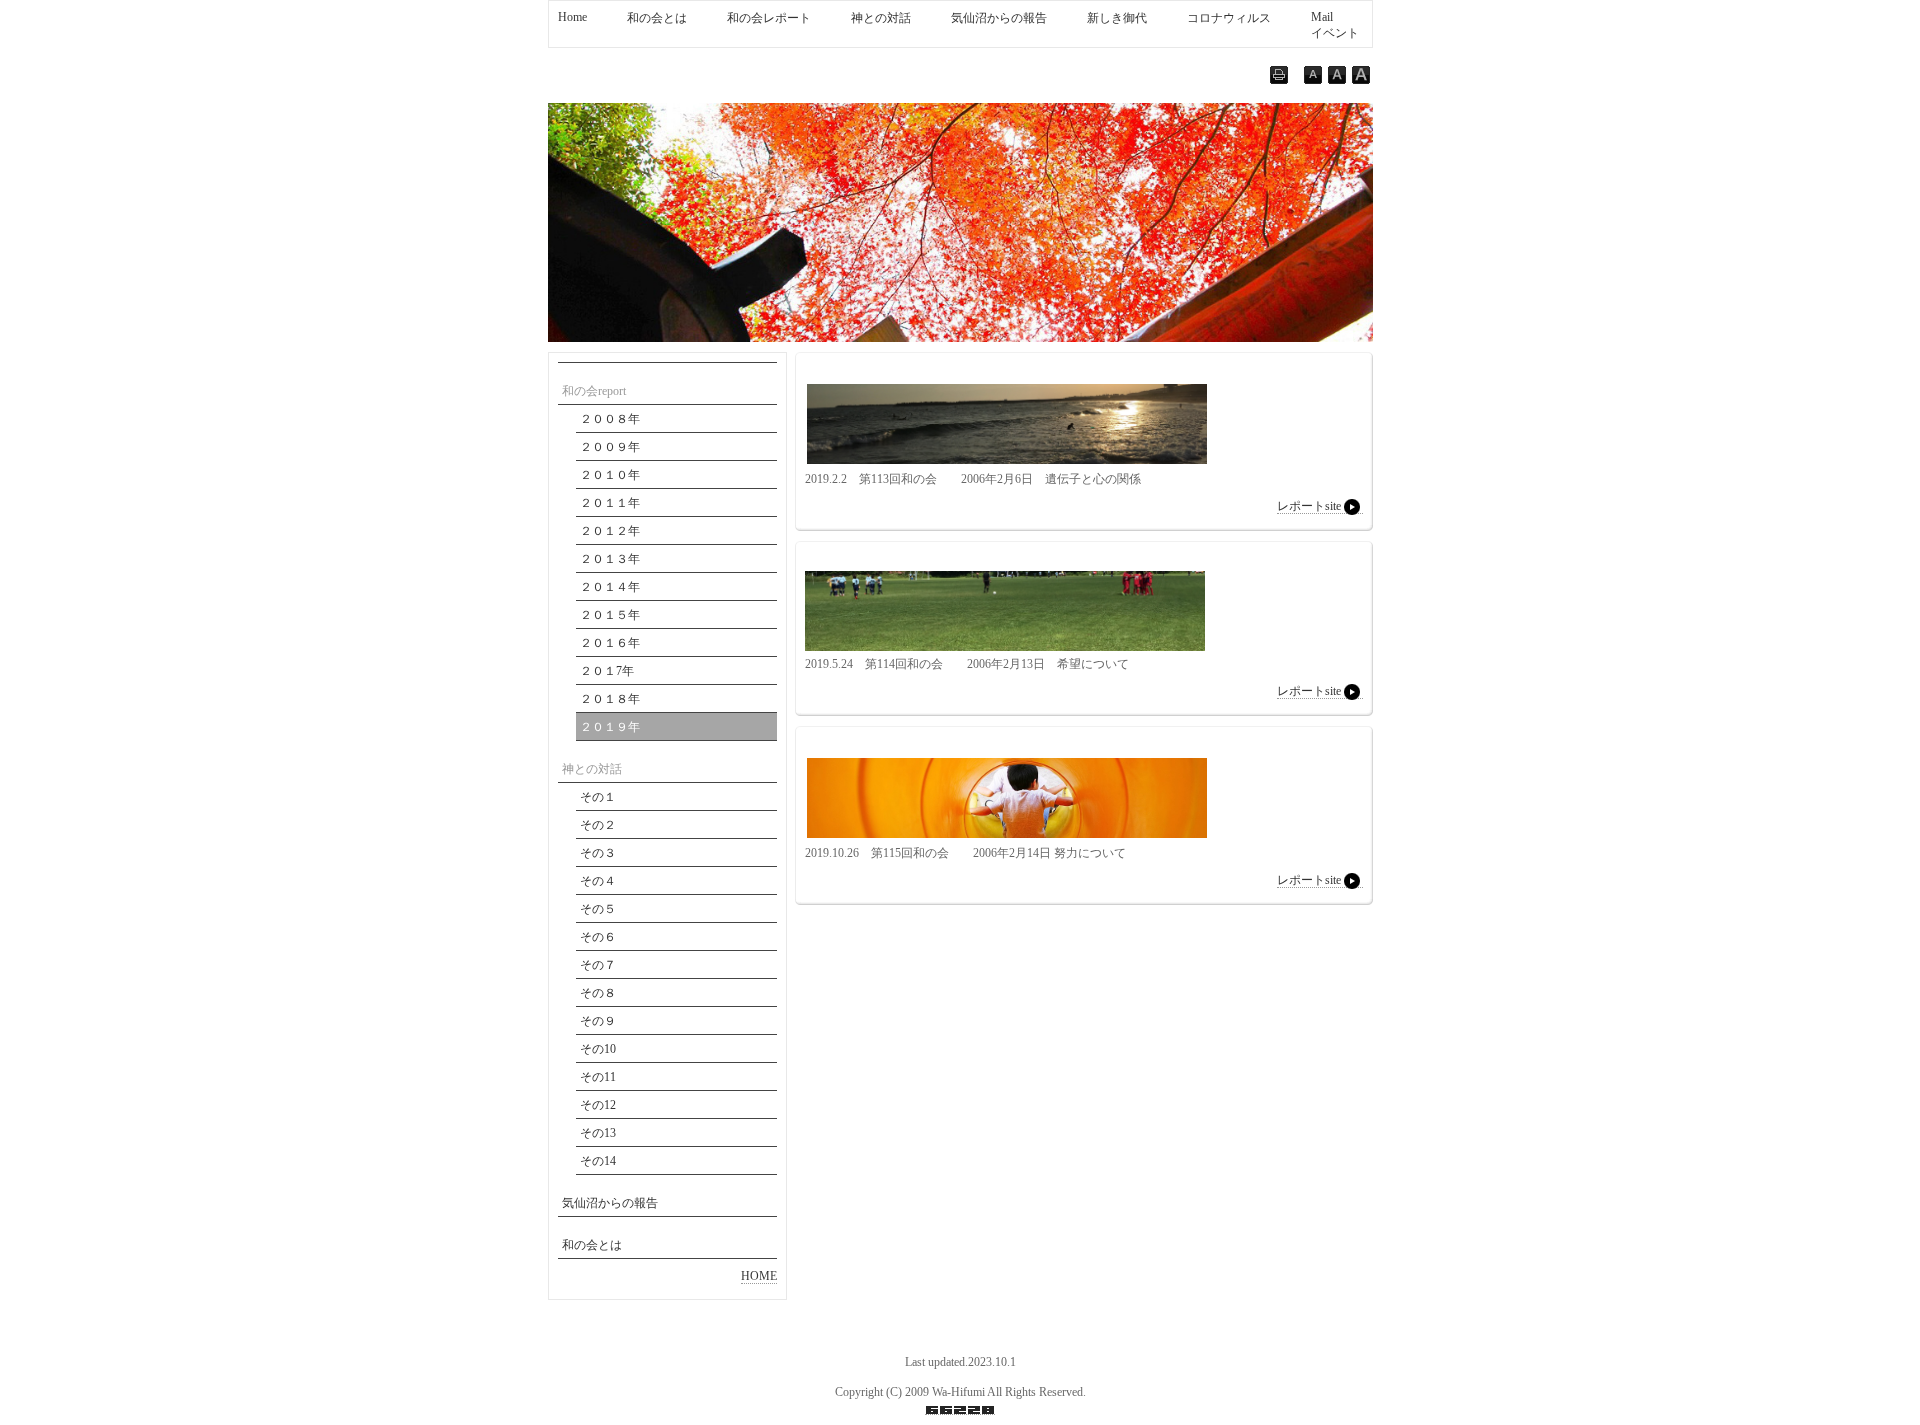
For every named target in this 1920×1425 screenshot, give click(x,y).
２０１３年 (610, 559)
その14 (598, 1161)
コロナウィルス (1229, 18)
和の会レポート (769, 18)
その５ (598, 909)
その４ (598, 881)
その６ (598, 937)
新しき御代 (1117, 18)
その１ (598, 797)
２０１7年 (607, 671)
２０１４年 (610, 587)
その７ (598, 965)
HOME (759, 1276)
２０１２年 (610, 531)
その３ (598, 853)
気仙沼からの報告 (999, 18)
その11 (598, 1077)
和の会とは (657, 18)
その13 (598, 1133)
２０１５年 (610, 615)
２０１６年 (610, 643)
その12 (598, 1105)
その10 (598, 1049)
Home (572, 17)
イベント (1335, 33)
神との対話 (881, 18)
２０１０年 (610, 475)
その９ (598, 1021)
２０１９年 (610, 727)
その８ (598, 993)
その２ (598, 825)
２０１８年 (610, 699)
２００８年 (610, 419)
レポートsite (1309, 506)
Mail (1322, 17)
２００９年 (610, 447)
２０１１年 (610, 503)
